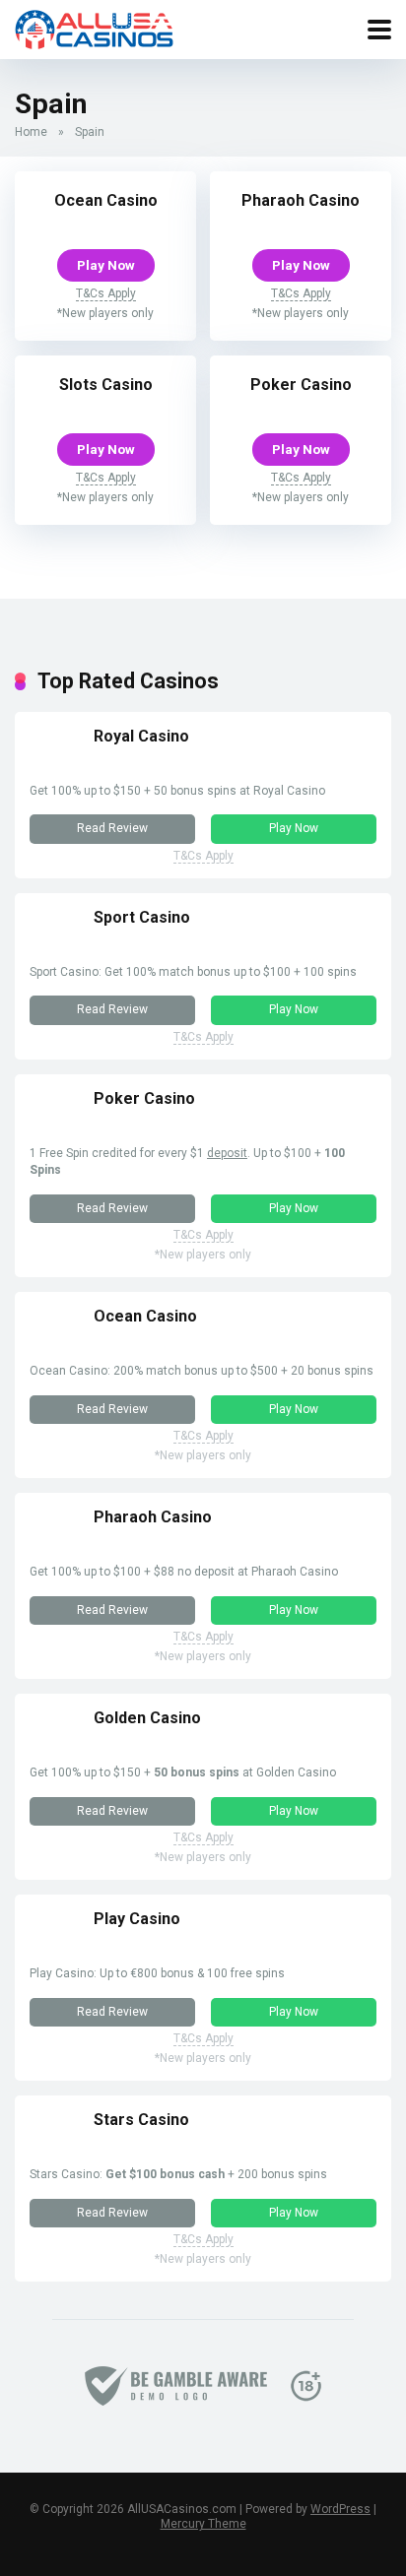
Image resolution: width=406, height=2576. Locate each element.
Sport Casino (142, 917)
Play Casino (137, 1919)
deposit (227, 1153)
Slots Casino (106, 385)
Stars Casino (141, 2120)
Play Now (106, 265)
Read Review (112, 828)
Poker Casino (301, 385)
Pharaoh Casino (301, 200)
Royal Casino (141, 736)
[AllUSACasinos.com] (94, 27)
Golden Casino (147, 1718)
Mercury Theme (203, 2524)
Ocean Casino (106, 200)
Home (31, 132)
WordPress (340, 2509)
